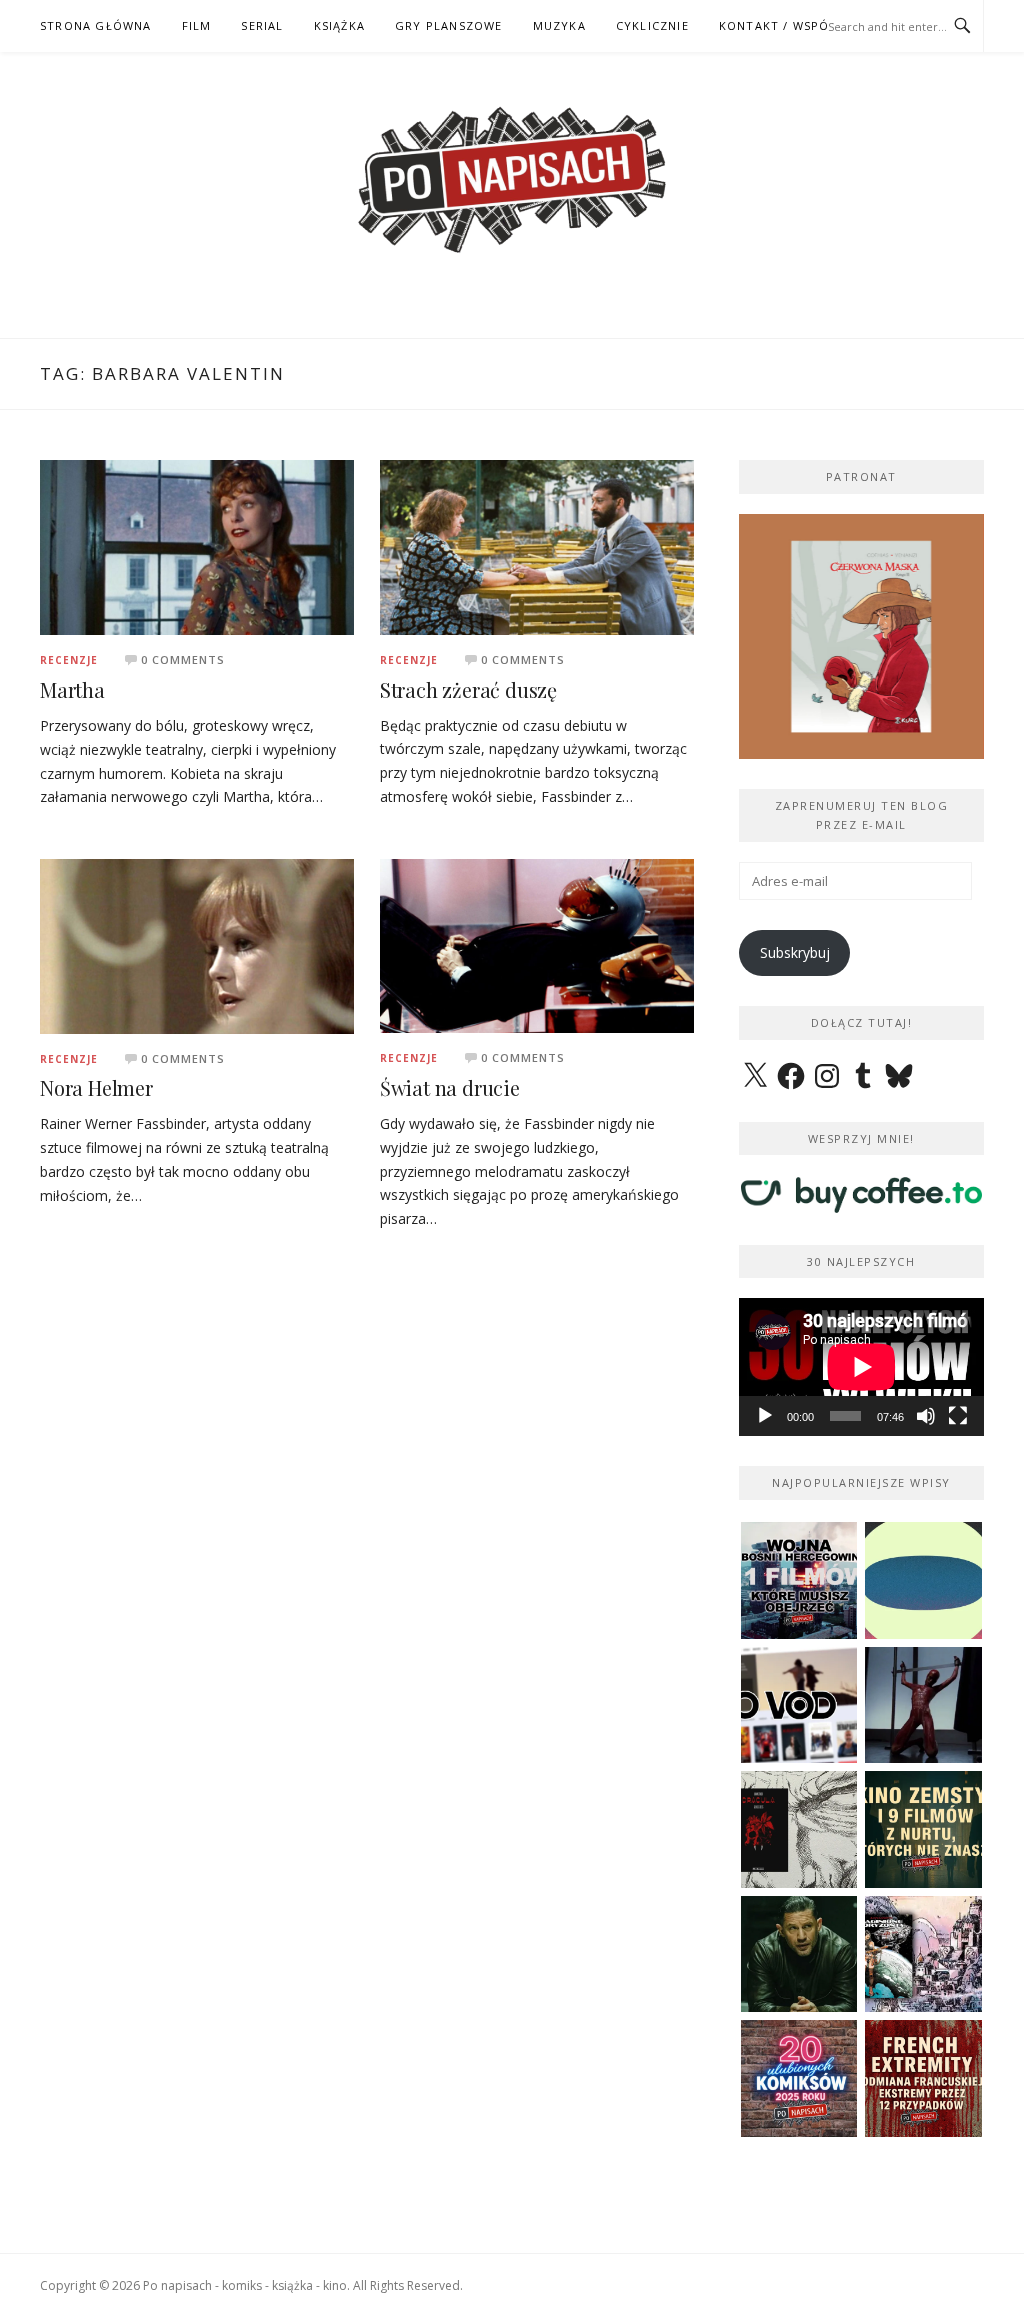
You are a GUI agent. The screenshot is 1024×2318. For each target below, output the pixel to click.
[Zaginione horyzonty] (923, 1954)
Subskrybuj (795, 952)
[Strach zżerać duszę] (537, 545)
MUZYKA (559, 25)
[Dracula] (799, 1829)
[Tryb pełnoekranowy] (958, 1416)
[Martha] (197, 546)
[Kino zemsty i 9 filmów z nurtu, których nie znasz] (923, 1829)
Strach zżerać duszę (468, 689)
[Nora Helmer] (197, 944)
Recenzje (69, 660)
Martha (72, 689)
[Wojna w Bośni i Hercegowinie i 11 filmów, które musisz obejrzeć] (799, 1580)
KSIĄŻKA (339, 25)
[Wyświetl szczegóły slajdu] (872, 636)
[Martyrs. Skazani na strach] (923, 1705)
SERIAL (262, 25)
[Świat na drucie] (537, 944)
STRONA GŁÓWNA (96, 25)
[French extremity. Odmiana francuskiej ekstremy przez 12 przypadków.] (923, 2078)
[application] (861, 1367)
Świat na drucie (450, 1087)
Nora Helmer (96, 1087)
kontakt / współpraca (798, 25)
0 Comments (183, 659)
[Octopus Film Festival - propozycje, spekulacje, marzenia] (923, 1580)
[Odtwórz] (765, 1416)
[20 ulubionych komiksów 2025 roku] (799, 2078)
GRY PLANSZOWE (449, 25)
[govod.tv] (799, 1705)
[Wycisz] (926, 1416)
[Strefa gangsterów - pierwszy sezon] (799, 1954)
